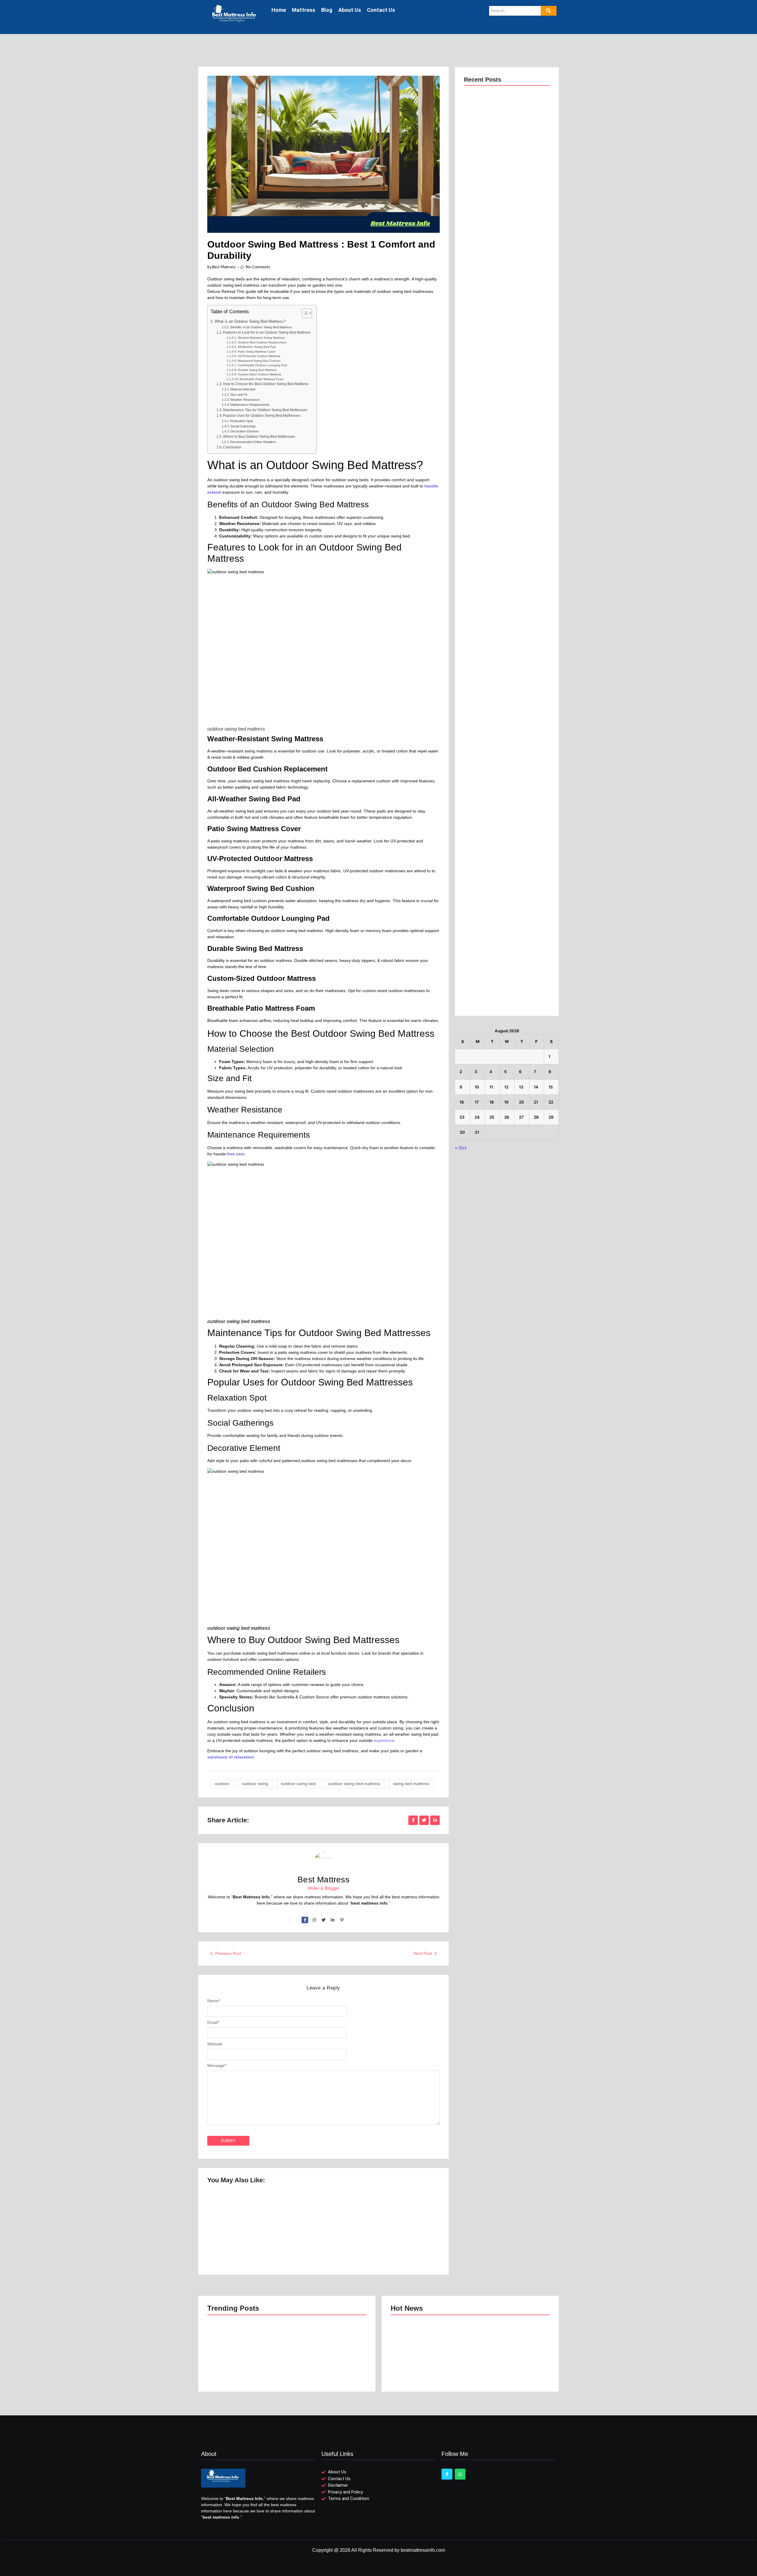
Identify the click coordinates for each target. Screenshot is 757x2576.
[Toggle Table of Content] (304, 313)
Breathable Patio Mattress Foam (262, 379)
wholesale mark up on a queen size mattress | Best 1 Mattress (498, 801)
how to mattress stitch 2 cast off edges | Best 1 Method (502, 501)
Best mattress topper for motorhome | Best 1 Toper (505, 304)
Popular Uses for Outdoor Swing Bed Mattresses (262, 416)
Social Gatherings (243, 426)
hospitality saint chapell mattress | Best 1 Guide (503, 902)
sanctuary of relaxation (231, 1757)
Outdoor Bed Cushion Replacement (262, 342)
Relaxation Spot (242, 421)
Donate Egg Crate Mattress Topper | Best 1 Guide (506, 1002)
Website (215, 2044)
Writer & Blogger (324, 1888)
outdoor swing (255, 1784)
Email (213, 2022)
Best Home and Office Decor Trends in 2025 (507, 403)
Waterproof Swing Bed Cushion (259, 361)
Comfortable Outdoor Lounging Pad (262, 365)
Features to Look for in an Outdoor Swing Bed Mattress (267, 332)
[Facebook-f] (305, 1920)
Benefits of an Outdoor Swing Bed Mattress (261, 327)
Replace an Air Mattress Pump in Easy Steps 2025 (501, 601)
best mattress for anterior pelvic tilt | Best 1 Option (505, 204)
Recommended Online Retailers (253, 442)
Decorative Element (244, 431)
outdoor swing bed (298, 1784)
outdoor (222, 1784)
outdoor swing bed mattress (354, 1784)
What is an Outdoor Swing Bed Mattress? (250, 321)
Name (214, 2001)
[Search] (549, 11)
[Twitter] (323, 1920)
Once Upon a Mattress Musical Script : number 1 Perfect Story (238, 2233)
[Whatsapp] (460, 2474)
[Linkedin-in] (333, 1920)
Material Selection (243, 389)
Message (217, 2065)
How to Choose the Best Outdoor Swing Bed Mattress (266, 384)
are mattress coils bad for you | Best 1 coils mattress (506, 701)
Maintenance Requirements (250, 405)
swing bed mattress (411, 1784)
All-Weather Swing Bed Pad (257, 347)
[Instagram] (314, 1920)
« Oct (461, 1148)
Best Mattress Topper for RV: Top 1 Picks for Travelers (322, 2237)
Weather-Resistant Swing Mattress (261, 338)
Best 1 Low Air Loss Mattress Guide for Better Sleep (502, 104)
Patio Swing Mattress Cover (257, 352)
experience (384, 1740)
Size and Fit (239, 395)
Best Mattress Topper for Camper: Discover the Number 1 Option (401, 2237)
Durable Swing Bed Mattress (257, 370)
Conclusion (232, 447)
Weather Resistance (245, 400)
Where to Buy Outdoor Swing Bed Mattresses (259, 437)
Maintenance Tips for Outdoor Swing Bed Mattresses (265, 410)
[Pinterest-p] (342, 1920)
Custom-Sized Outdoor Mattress (259, 374)
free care (236, 1154)
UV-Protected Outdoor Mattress (259, 356)
